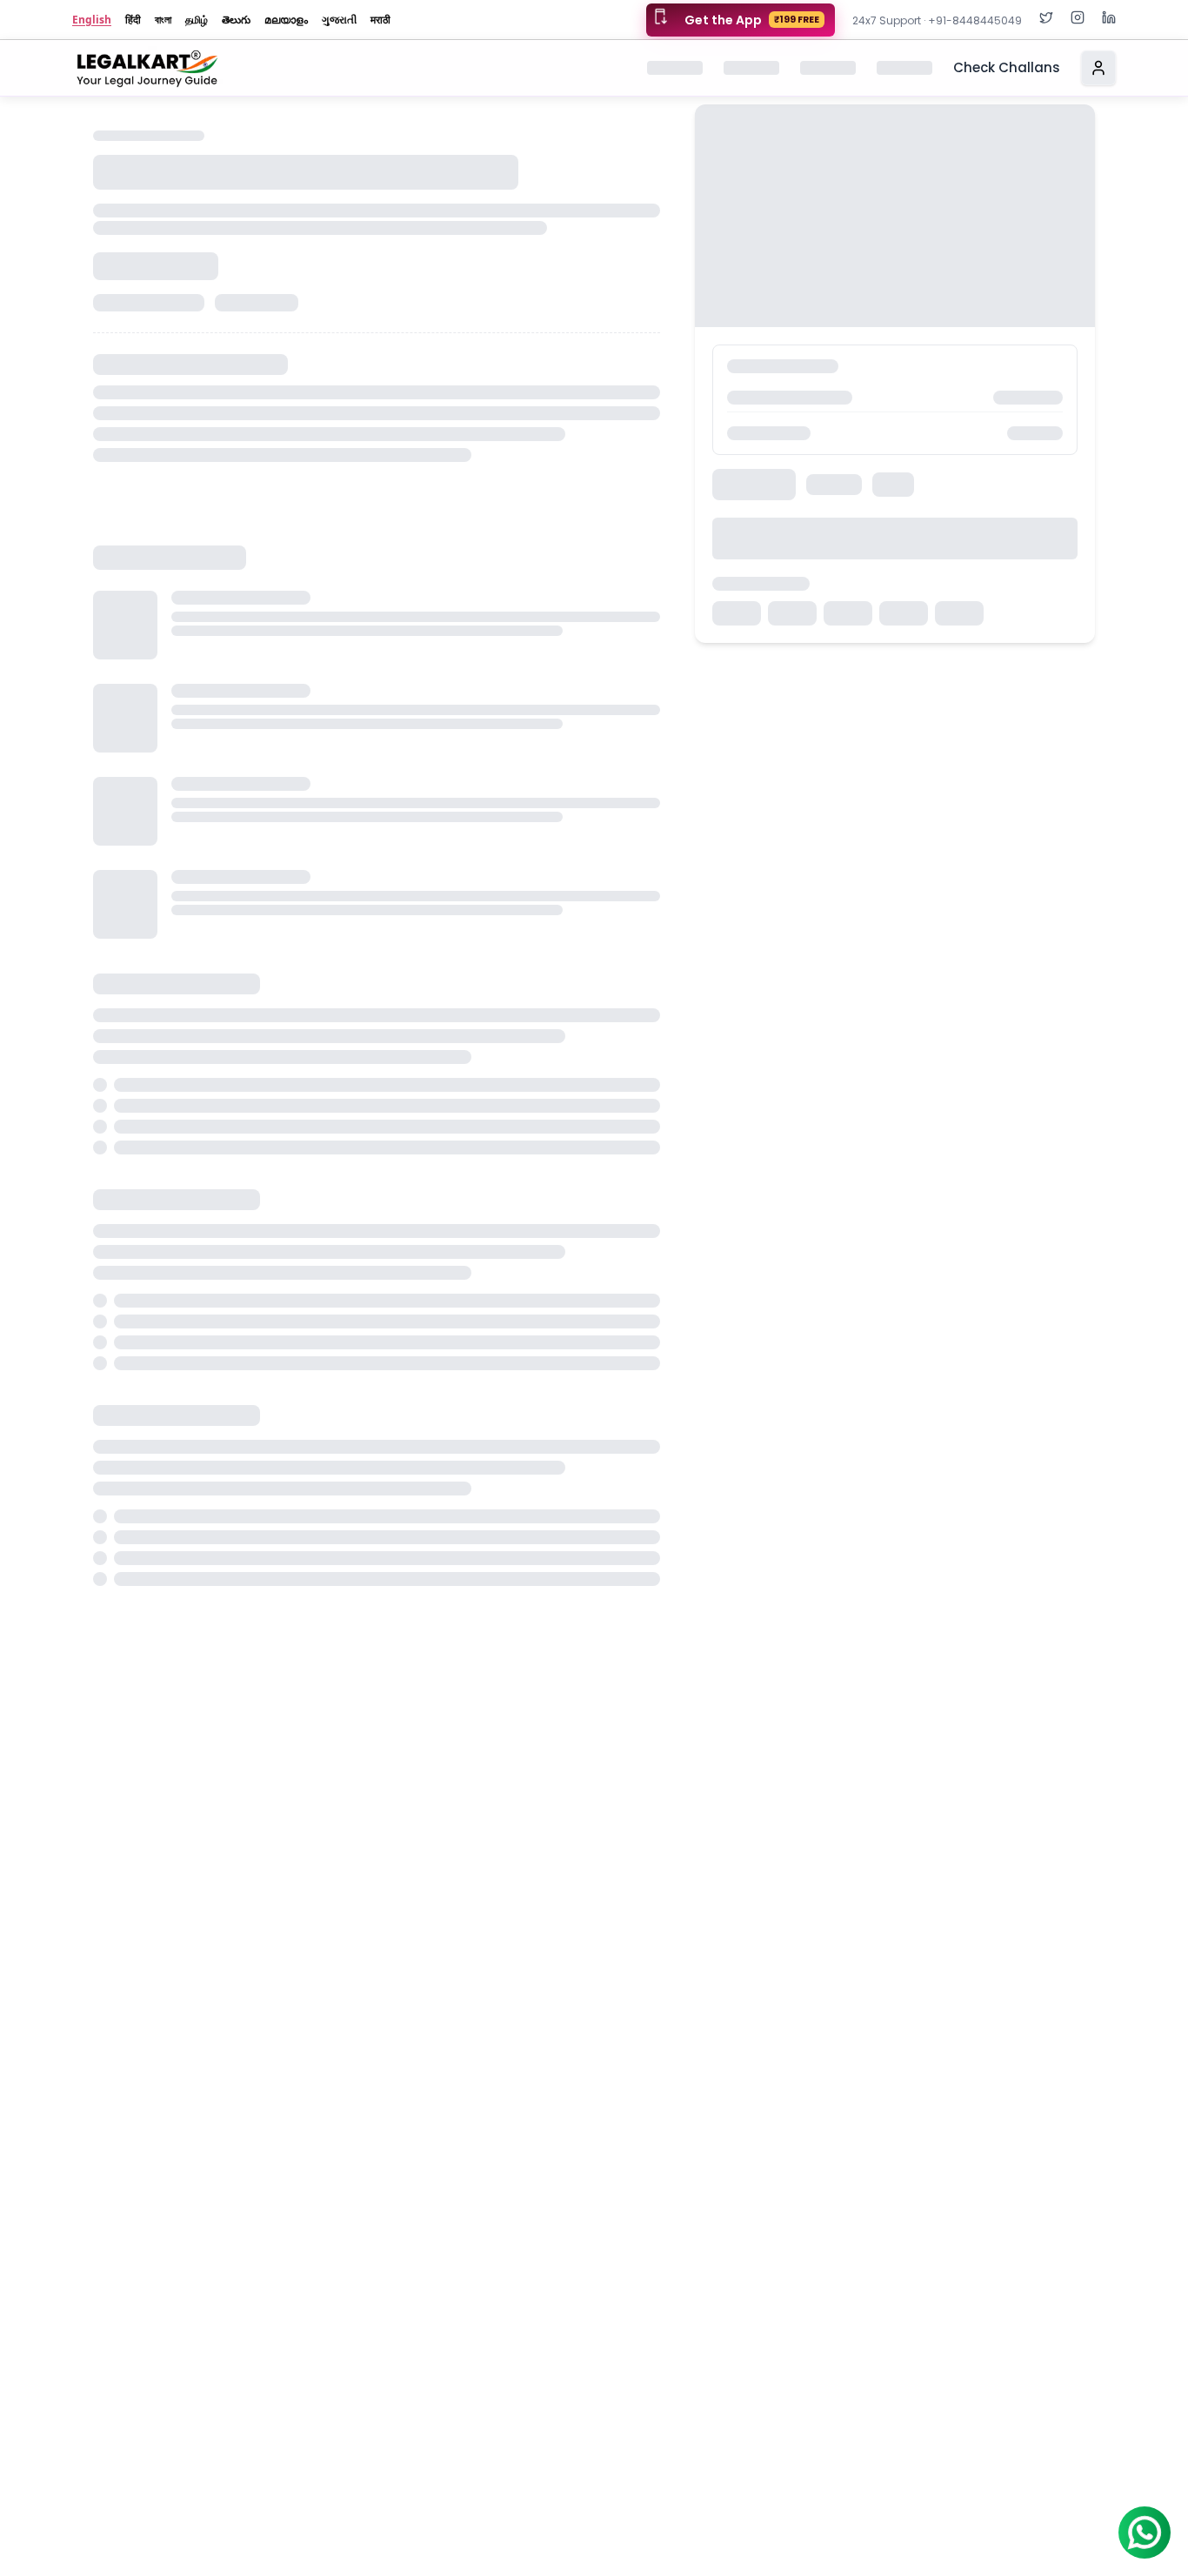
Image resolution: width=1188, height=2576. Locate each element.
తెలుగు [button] (236, 20)
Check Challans (1007, 67)
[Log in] (1098, 68)
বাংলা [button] (163, 20)
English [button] (92, 20)
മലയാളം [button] (286, 20)
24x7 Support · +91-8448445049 (937, 20)
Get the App (752, 20)
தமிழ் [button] (197, 20)
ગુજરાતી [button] (339, 20)
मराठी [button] (380, 20)
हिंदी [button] (133, 20)
